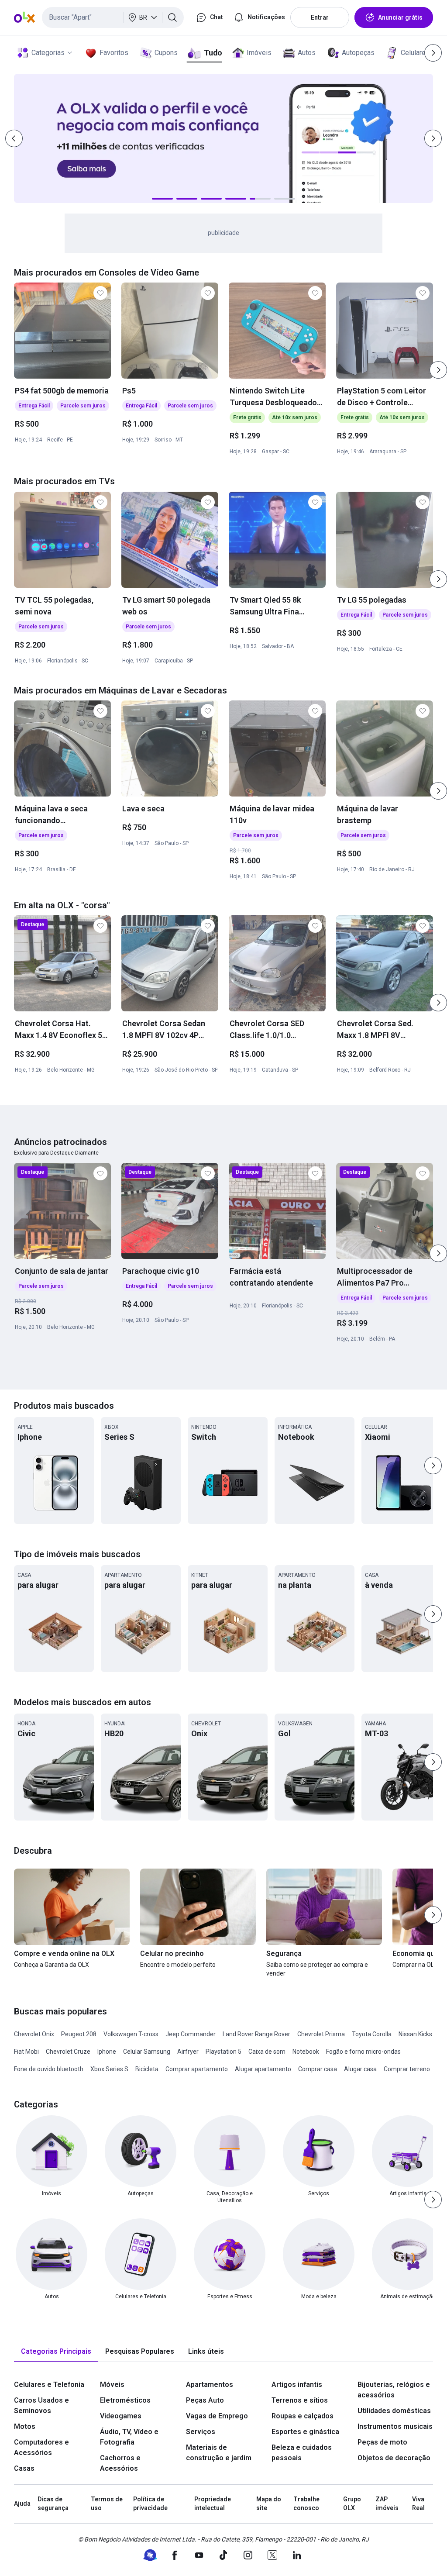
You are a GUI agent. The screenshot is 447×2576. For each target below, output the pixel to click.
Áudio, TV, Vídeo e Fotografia (129, 2437)
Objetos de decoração (394, 2458)
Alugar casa (360, 2069)
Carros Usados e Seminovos (41, 2405)
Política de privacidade (150, 2504)
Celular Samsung (147, 2052)
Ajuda (22, 2504)
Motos (25, 2426)
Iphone (107, 2052)
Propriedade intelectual (213, 2504)
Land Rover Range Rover (256, 2034)
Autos (307, 53)
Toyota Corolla (372, 2034)
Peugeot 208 (79, 2034)
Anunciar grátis (400, 17)
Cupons (166, 53)
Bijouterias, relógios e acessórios (394, 2390)
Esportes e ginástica (305, 2432)
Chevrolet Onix (34, 2034)
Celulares (415, 53)
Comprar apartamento (197, 2069)
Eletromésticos (125, 2400)
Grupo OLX (352, 2504)
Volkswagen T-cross (131, 2034)
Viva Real (418, 2504)
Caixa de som (267, 2052)
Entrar (320, 17)
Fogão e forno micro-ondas (363, 2052)
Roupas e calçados (303, 2416)
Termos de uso (107, 2504)
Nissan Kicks (415, 2034)
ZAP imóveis (387, 2504)
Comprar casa (318, 2069)
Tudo (213, 53)
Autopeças (358, 53)
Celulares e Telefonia (49, 2385)
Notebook (306, 2052)
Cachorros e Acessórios (120, 2463)
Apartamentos (210, 2385)
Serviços (201, 2432)
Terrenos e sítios (300, 2400)
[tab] (56, 2352)
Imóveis (259, 53)
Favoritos (114, 53)
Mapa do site (269, 2504)
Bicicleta (147, 2069)
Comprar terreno (407, 2069)
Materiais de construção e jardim (219, 2453)
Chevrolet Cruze (68, 2052)
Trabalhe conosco (306, 2504)
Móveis (112, 2385)
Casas (24, 2468)
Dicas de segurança (53, 2504)
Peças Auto (205, 2400)
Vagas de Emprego (217, 2416)
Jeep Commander (191, 2034)
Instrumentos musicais (395, 2426)
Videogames (121, 2416)
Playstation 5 (223, 2052)
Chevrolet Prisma (321, 2034)
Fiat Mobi (26, 2052)
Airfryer (188, 2052)
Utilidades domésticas (394, 2411)
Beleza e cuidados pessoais (302, 2453)
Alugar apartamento (263, 2069)
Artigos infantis (297, 2385)
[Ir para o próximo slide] (438, 370)
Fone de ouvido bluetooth (49, 2069)
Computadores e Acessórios (41, 2447)
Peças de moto (382, 2442)
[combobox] (113, 17)
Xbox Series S (109, 2069)
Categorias (48, 53)
